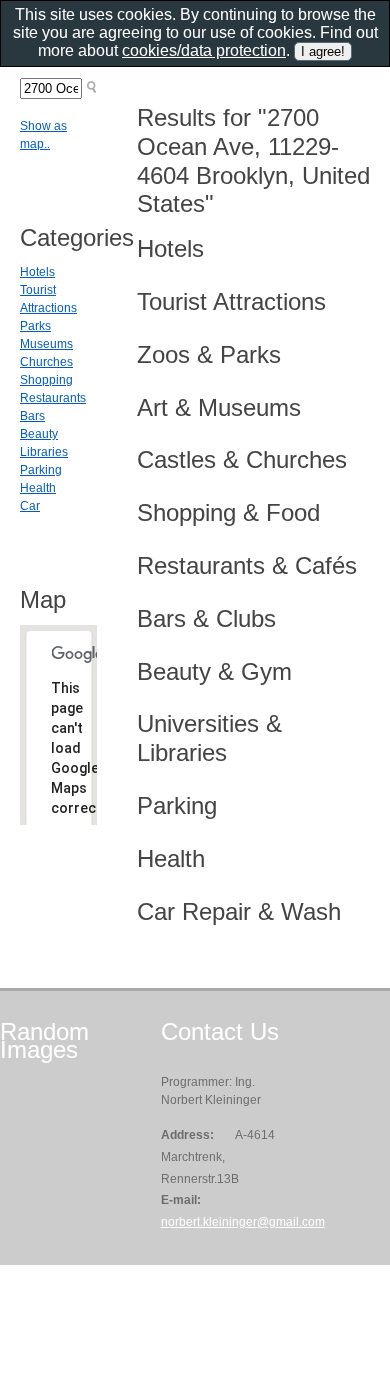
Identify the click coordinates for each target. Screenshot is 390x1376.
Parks (35, 326)
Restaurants (53, 398)
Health (38, 488)
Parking (41, 470)
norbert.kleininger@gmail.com (243, 1222)
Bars (32, 416)
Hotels (37, 272)
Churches (46, 362)
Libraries (44, 452)
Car (30, 506)
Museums (46, 344)
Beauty (39, 434)
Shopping (46, 380)
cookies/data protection (204, 50)
